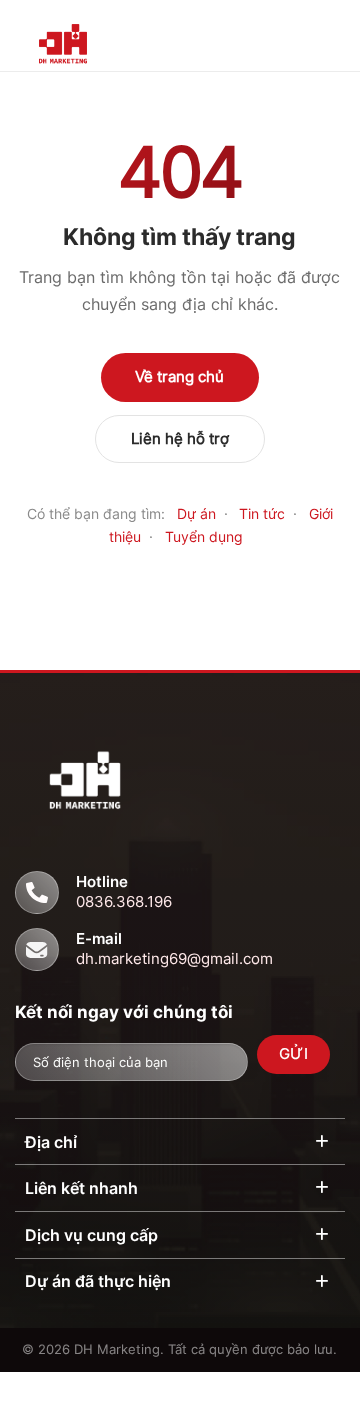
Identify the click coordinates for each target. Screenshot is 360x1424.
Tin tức (262, 513)
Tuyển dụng (204, 536)
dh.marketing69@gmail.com (174, 958)
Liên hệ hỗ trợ (180, 438)
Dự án (196, 513)
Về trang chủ (179, 376)
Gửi (293, 1054)
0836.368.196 (124, 901)
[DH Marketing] (96, 48)
